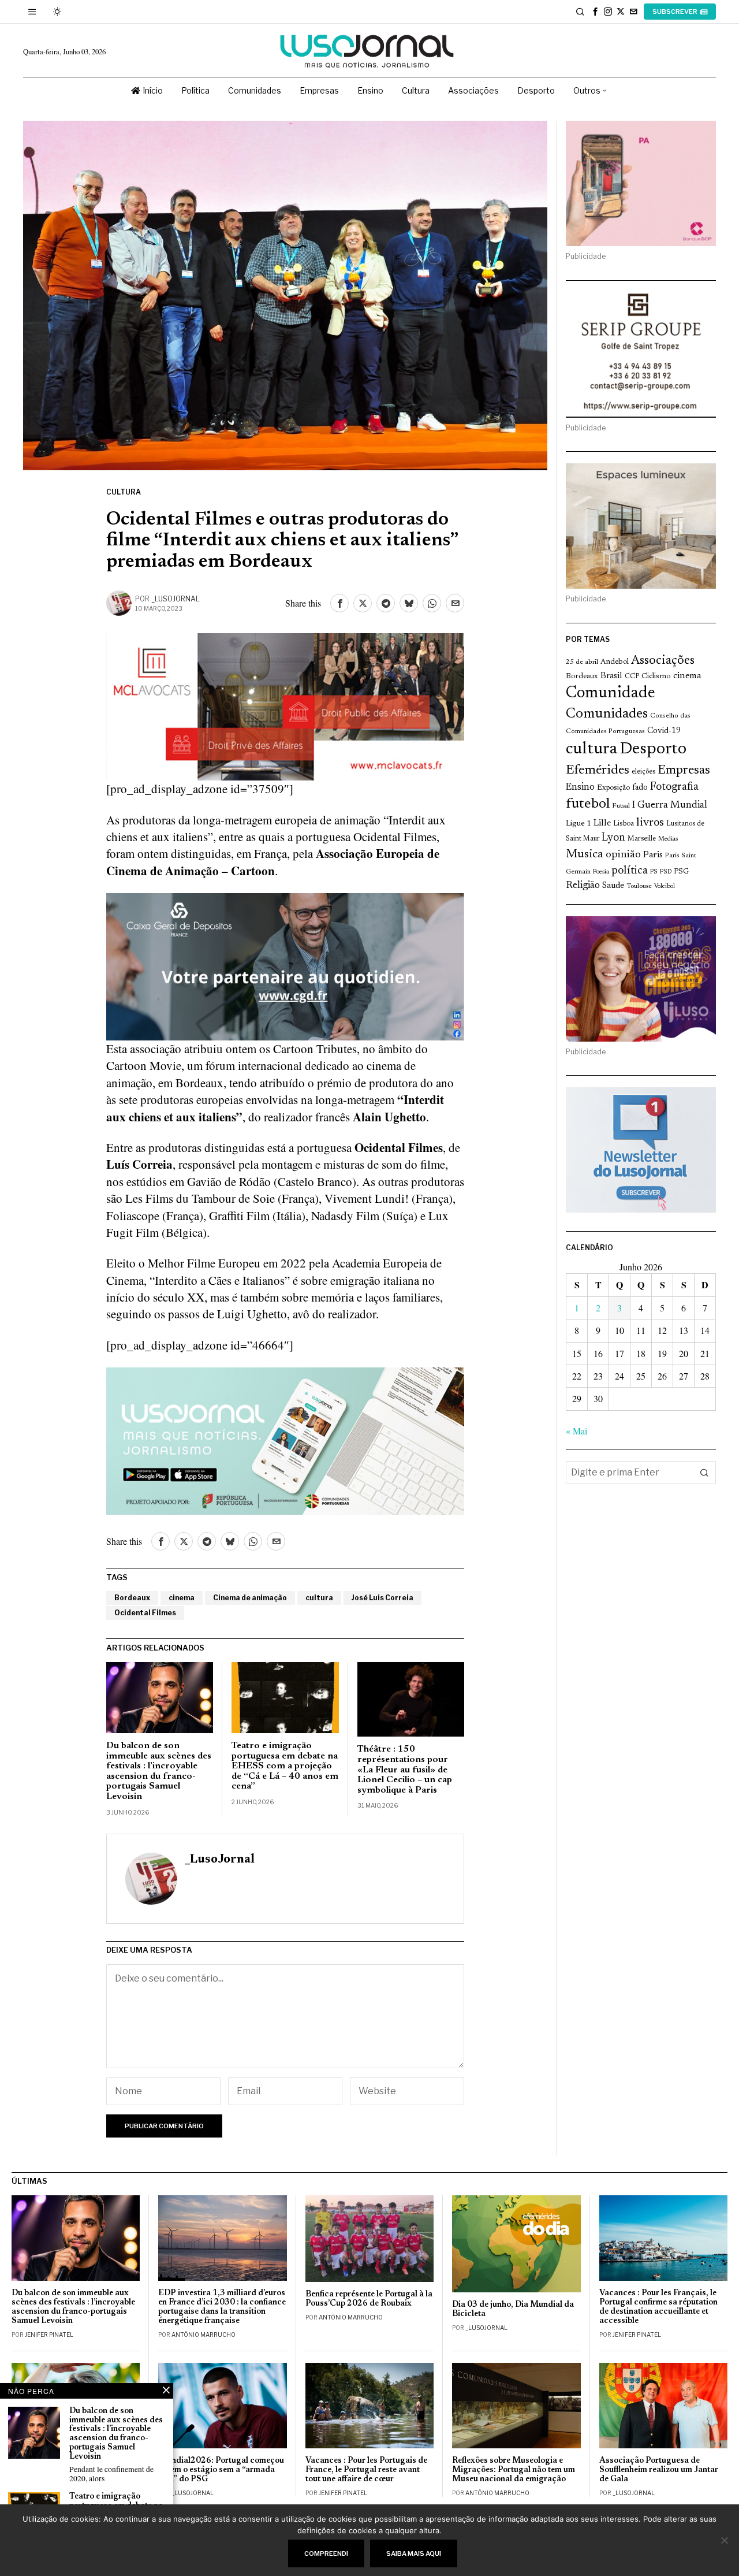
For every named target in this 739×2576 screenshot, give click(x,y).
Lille (602, 824)
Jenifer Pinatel (49, 2335)
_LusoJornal (176, 599)
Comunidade (611, 694)
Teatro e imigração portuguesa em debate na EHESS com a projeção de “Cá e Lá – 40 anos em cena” (285, 1766)
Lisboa (624, 824)
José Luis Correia (382, 1598)
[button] (704, 1473)
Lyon (613, 838)
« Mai (576, 1431)
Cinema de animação (250, 1598)
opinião (623, 855)
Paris (653, 855)
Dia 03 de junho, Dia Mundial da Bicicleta (513, 2309)
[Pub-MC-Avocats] (285, 705)
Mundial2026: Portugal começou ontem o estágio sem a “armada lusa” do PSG (221, 2470)
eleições (643, 772)
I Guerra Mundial (670, 805)
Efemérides (598, 770)
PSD (666, 872)
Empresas (684, 771)
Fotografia (674, 787)
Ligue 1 (578, 824)
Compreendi (326, 2553)
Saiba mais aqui (414, 2553)
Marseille (642, 839)
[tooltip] (595, 12)
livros (650, 823)
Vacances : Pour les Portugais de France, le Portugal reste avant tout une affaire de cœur (366, 2470)
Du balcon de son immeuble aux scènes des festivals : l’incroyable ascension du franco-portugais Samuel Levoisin (159, 1771)
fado (640, 788)
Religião (583, 886)
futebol (588, 804)
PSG (681, 872)
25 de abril (582, 662)
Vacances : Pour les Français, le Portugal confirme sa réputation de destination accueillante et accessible (658, 2307)
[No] (725, 2540)
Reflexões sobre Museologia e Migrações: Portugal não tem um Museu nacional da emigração (514, 2470)
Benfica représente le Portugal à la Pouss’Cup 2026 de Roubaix (369, 2299)
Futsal (621, 806)
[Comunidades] (285, 965)
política (630, 871)
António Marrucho (204, 2335)
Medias (668, 839)
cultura (319, 1598)
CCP (632, 676)
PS (654, 872)
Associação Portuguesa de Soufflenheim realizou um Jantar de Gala (659, 2470)
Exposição (613, 788)
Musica (585, 854)
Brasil (611, 676)
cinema (182, 1598)
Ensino (580, 787)
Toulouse (639, 886)
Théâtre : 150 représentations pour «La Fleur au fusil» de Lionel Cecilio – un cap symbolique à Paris (405, 1770)
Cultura (124, 492)
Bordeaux (132, 1598)
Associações (663, 661)
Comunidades (607, 714)
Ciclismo (656, 676)
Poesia (601, 872)
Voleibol (665, 886)
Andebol (615, 662)
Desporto (653, 750)
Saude (613, 886)
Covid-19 (664, 731)
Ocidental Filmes (145, 1613)
